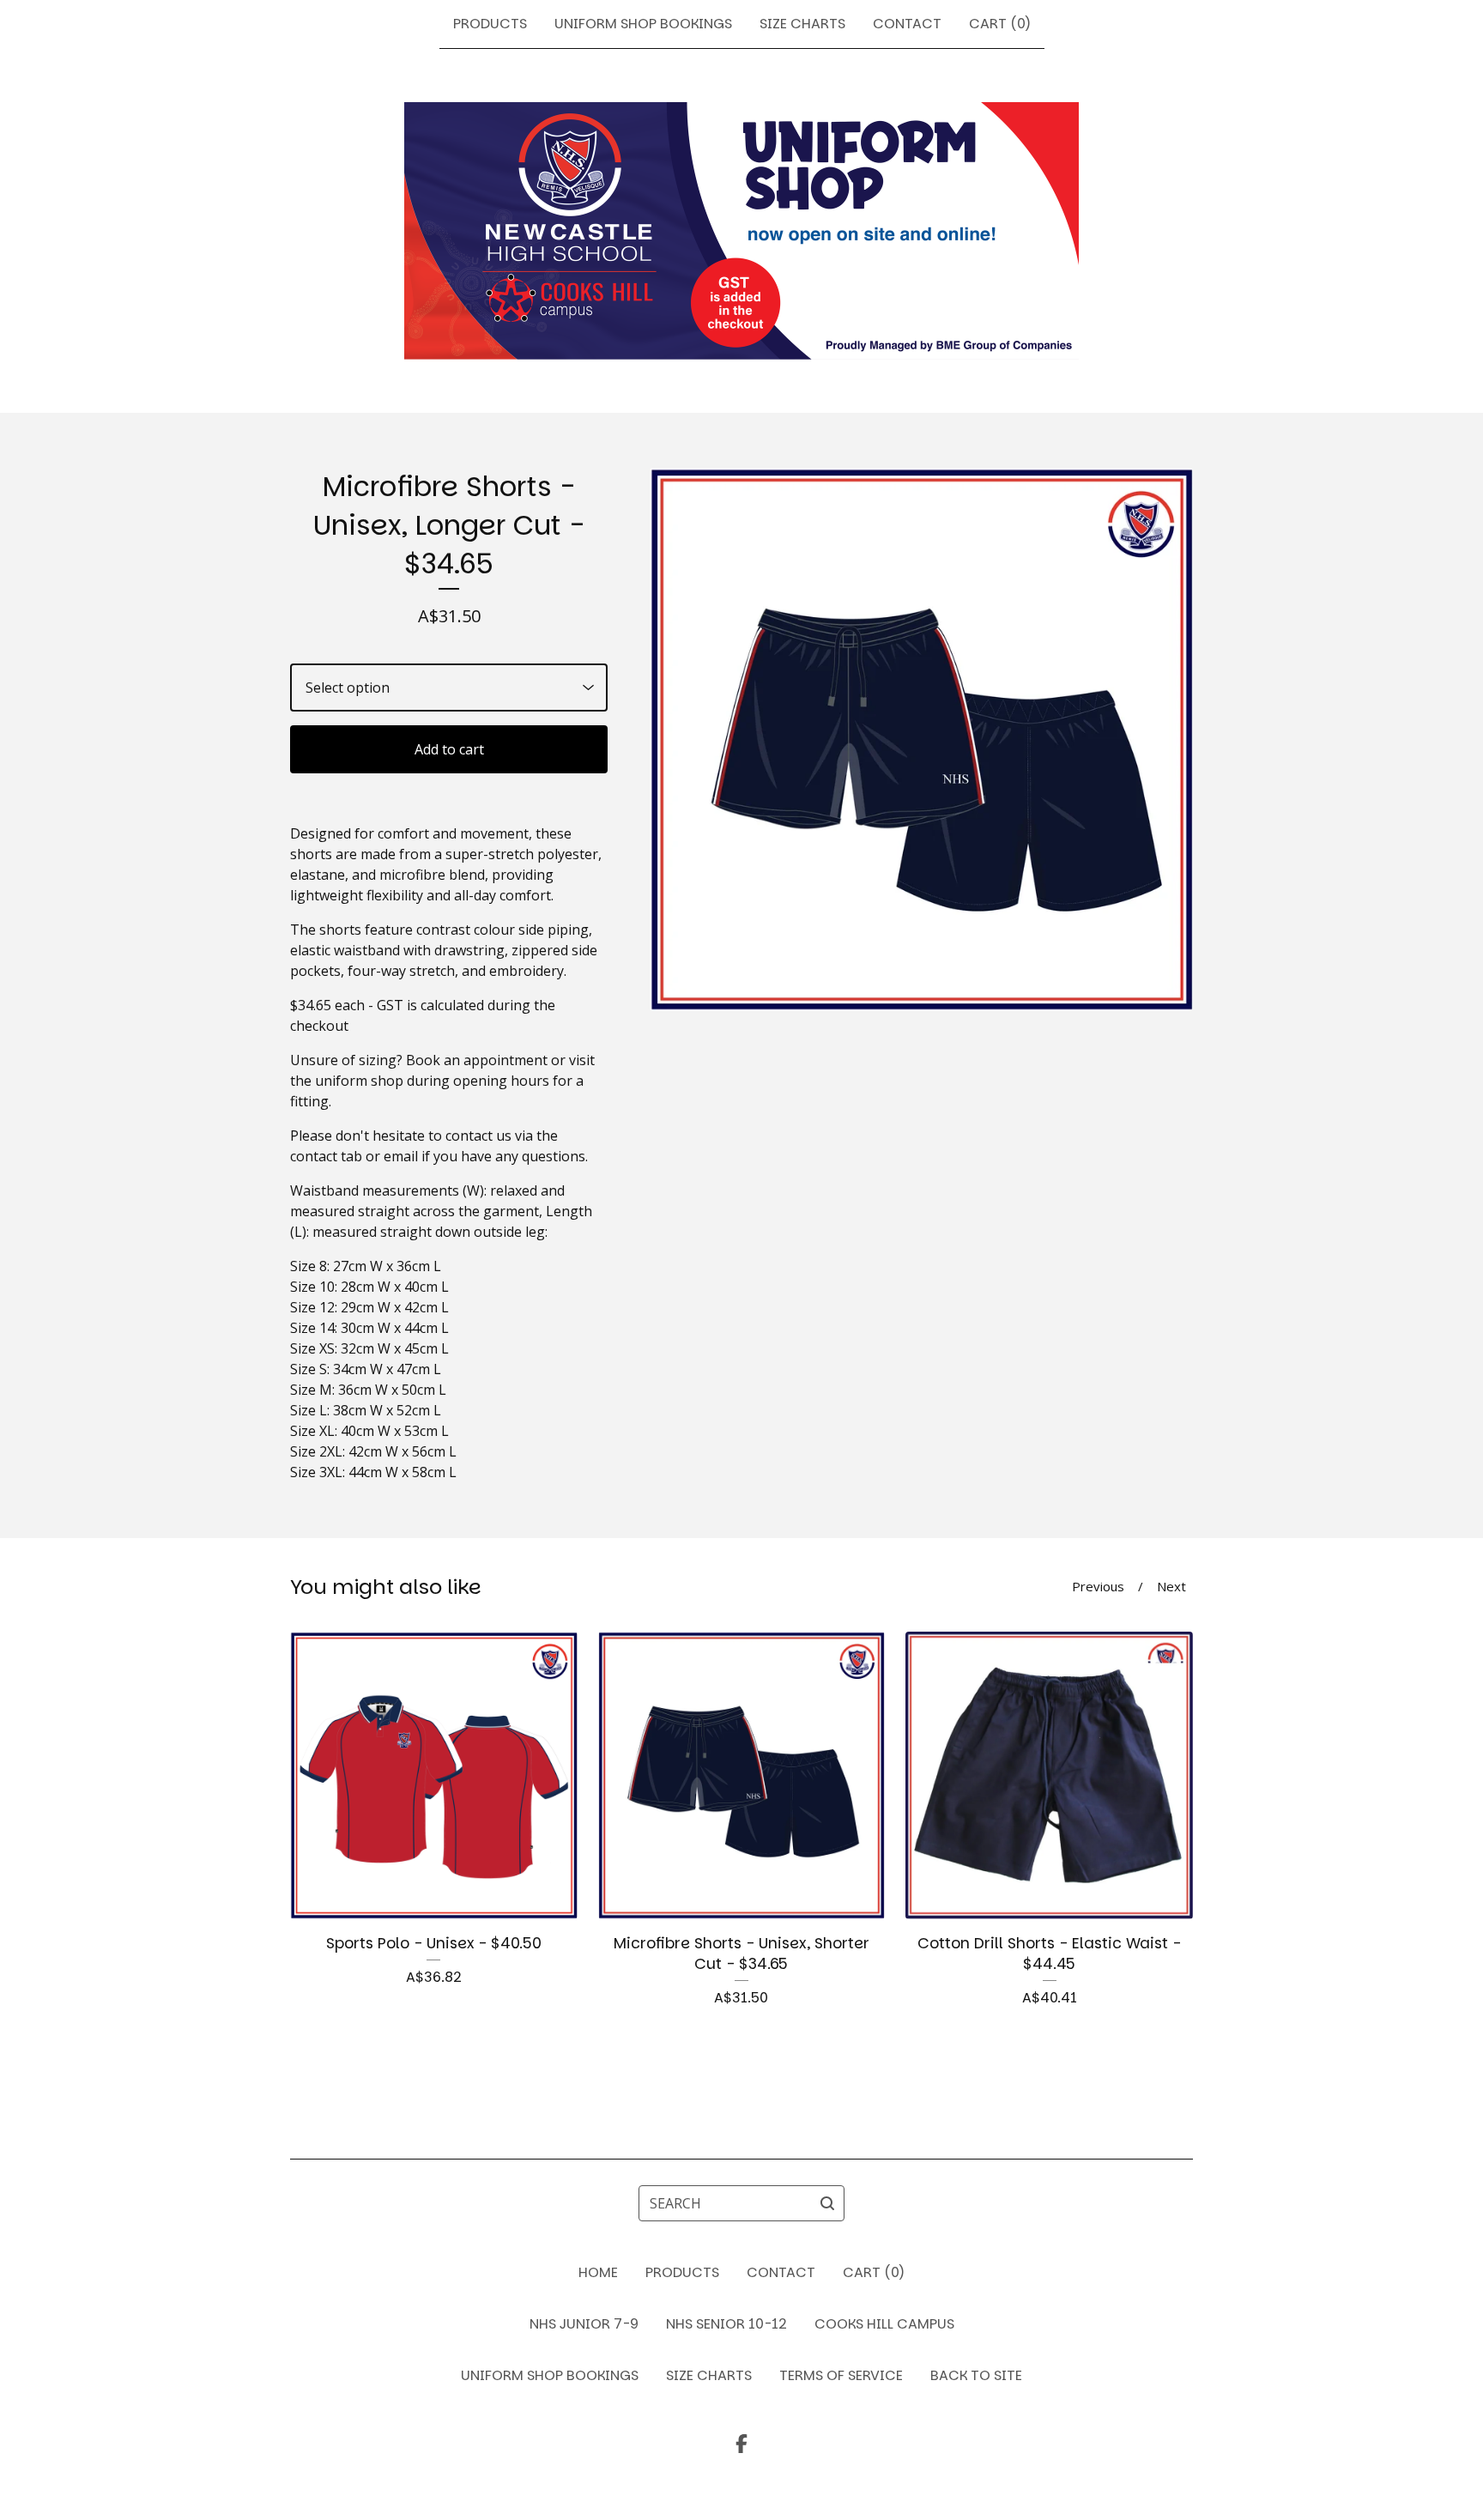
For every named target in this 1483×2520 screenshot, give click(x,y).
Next (1171, 1586)
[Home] (741, 231)
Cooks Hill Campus (884, 2324)
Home (598, 2272)
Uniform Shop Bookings (643, 24)
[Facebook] (741, 2444)
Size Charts (802, 24)
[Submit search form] (827, 2203)
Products (490, 24)
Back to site (976, 2375)
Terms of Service (841, 2375)
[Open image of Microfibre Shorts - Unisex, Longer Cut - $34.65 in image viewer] (921, 739)
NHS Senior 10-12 (726, 2324)
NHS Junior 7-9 (584, 2324)
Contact (907, 24)
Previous (1098, 1586)
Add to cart (449, 749)
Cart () (1000, 24)
